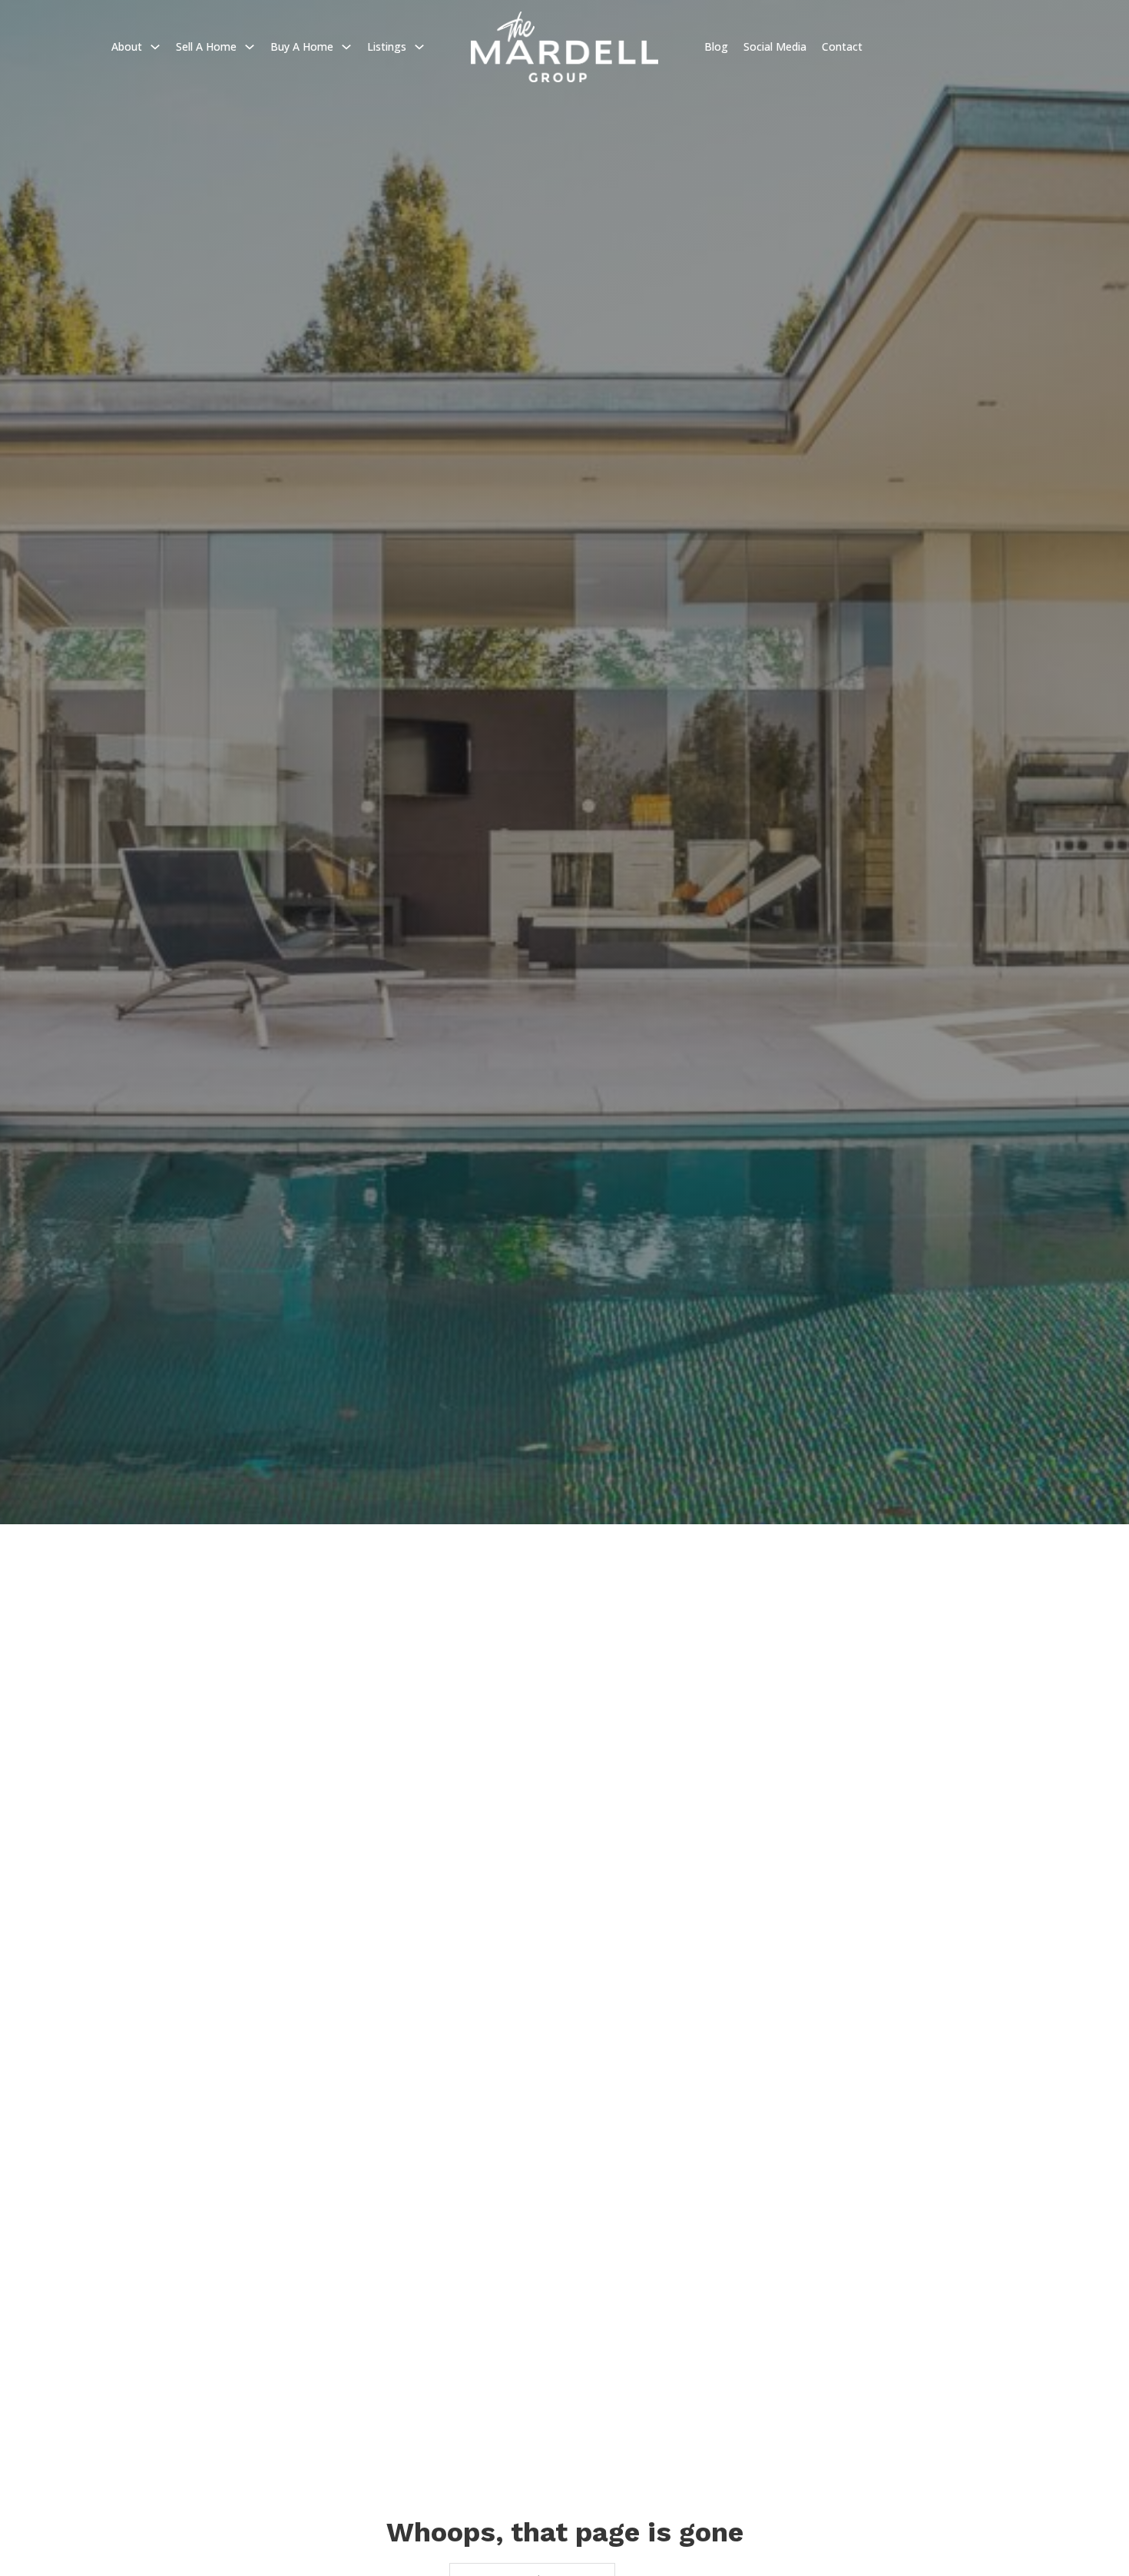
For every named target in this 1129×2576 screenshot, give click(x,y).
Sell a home (206, 46)
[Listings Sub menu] (419, 47)
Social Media (775, 46)
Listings (387, 46)
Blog (716, 46)
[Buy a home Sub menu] (346, 47)
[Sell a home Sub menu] (250, 47)
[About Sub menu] (155, 47)
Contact (842, 46)
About (127, 46)
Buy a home (302, 46)
